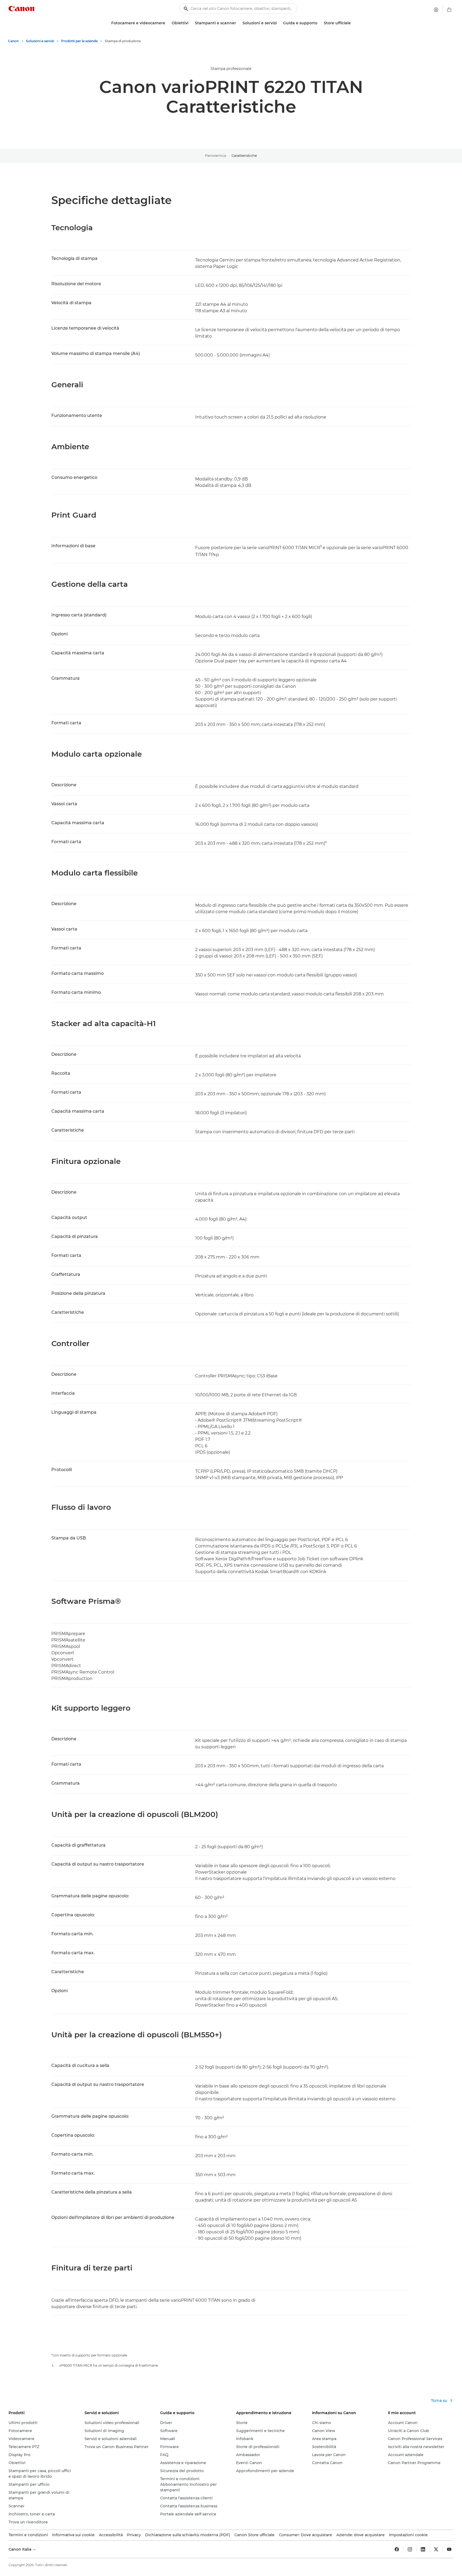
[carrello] (449, 10)
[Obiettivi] (191, 23)
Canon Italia (20, 2549)
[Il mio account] (436, 10)
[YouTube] (449, 2549)
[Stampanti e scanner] (238, 23)
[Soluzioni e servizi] (279, 23)
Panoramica (216, 155)
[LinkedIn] (423, 2549)
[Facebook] (397, 2549)
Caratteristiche (244, 155)
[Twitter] (436, 2549)
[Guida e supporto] (319, 23)
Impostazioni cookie (408, 2535)
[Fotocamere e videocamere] (167, 23)
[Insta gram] (410, 2549)
